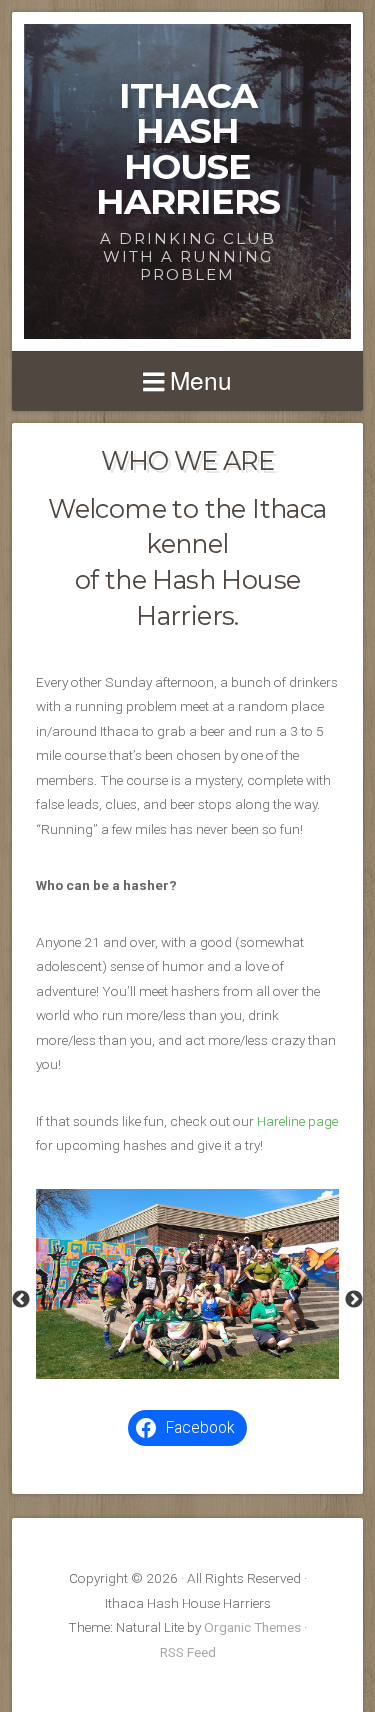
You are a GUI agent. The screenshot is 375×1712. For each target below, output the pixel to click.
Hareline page (297, 1121)
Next (354, 1300)
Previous (21, 1300)
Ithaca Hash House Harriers (188, 148)
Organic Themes (252, 1627)
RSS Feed (188, 1652)
